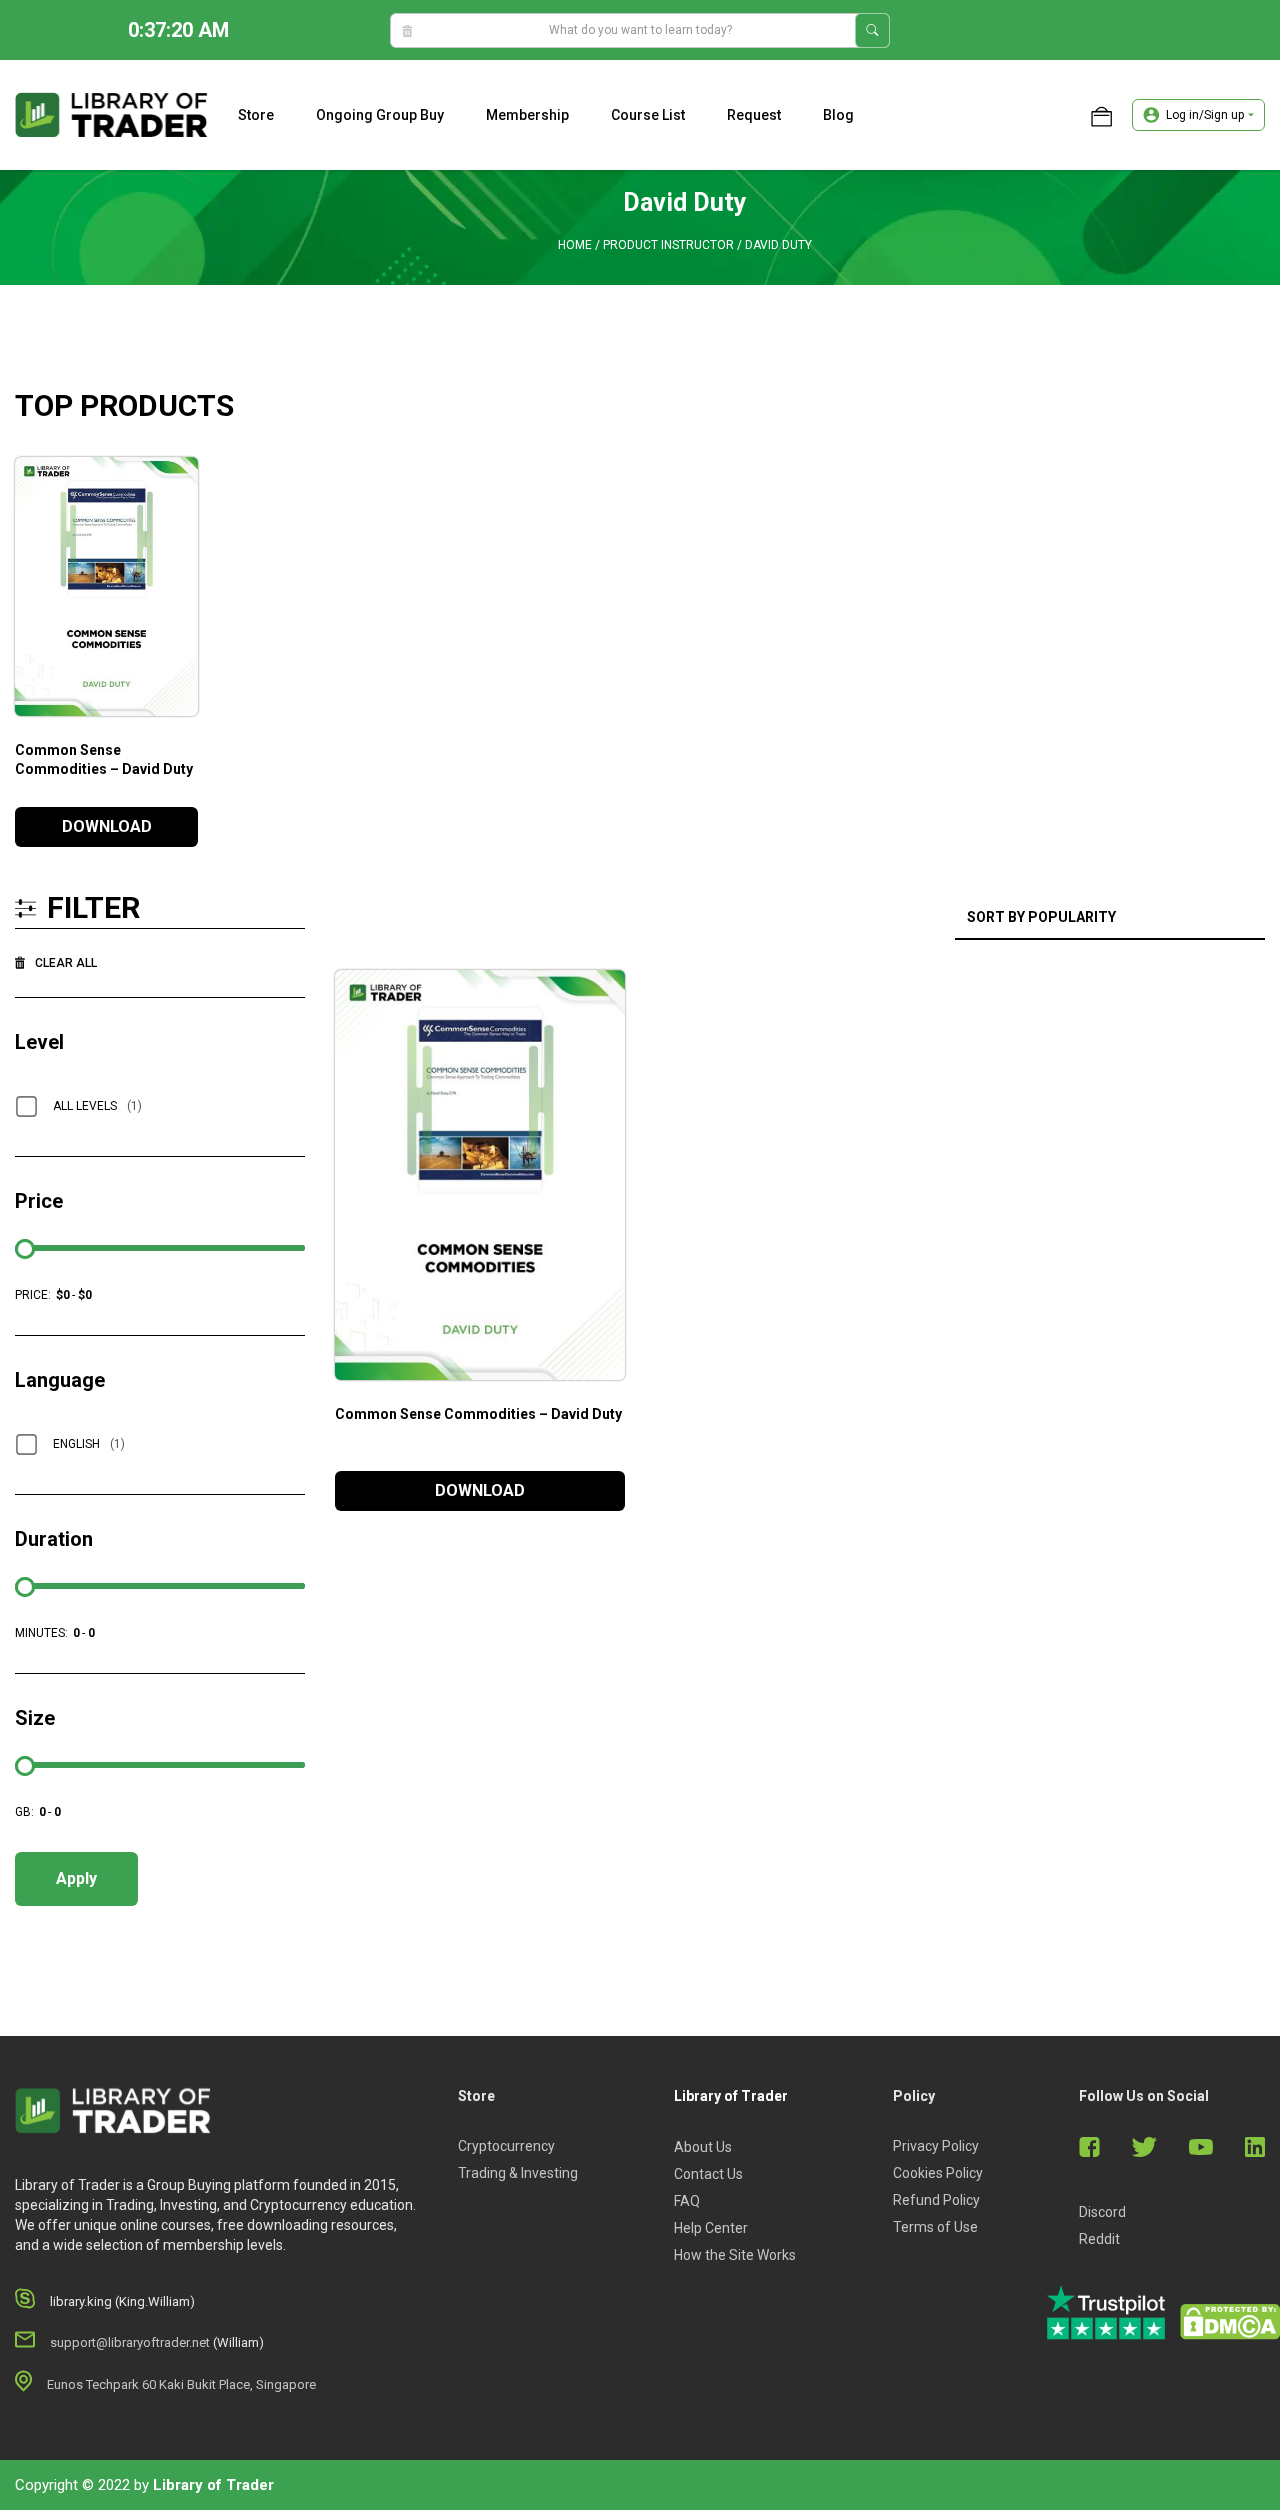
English (89, 1444)
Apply (76, 1878)
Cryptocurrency (506, 2146)
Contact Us (708, 2174)
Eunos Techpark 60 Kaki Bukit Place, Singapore (181, 2384)
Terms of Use (935, 2227)
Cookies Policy (938, 2173)
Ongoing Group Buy (380, 115)
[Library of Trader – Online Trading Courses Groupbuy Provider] (111, 114)
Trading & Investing (518, 2173)
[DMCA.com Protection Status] (1230, 2322)
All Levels (97, 1106)
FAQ (687, 2201)
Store (256, 115)
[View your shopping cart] (1101, 115)
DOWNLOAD (107, 826)
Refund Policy (936, 2200)
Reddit (1099, 2239)
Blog (838, 115)
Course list (648, 115)
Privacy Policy (936, 2146)
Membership (527, 115)
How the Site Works (735, 2255)
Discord (1102, 2212)
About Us (703, 2147)
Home (575, 245)
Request (754, 115)
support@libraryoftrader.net (130, 2342)
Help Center (711, 2228)
